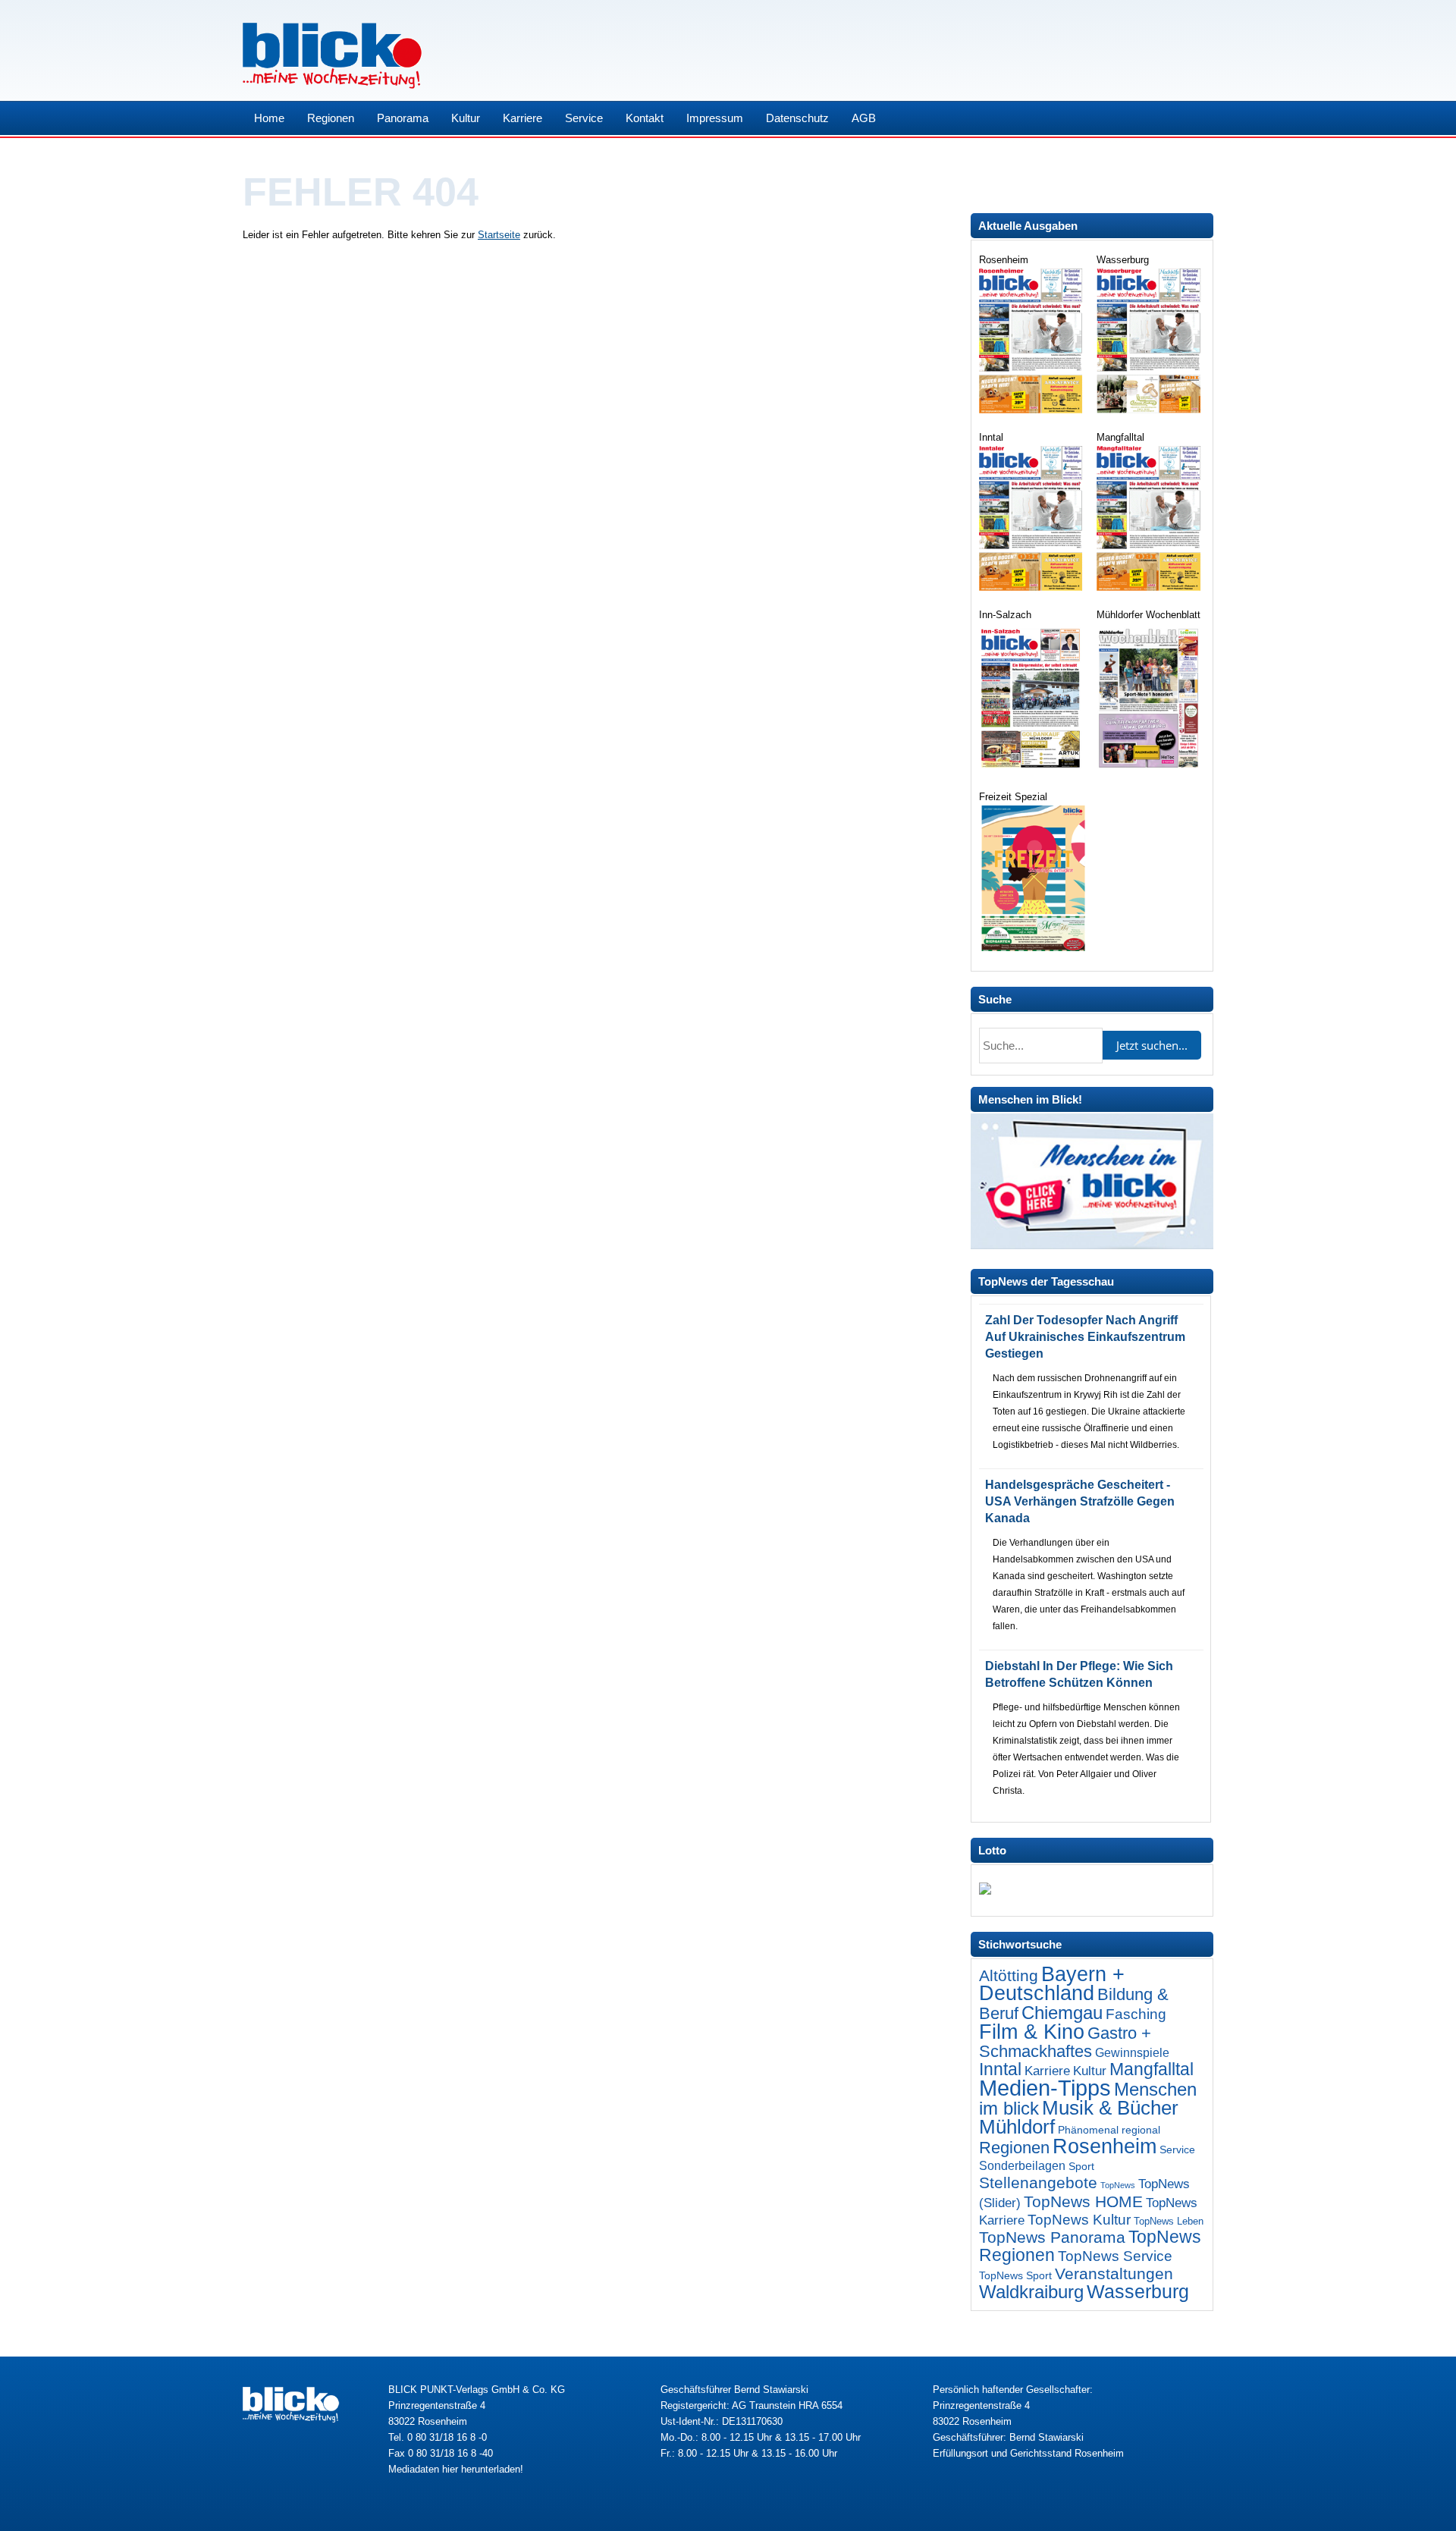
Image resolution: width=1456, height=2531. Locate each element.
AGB (864, 118)
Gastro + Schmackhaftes (1065, 2042)
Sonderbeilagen (1022, 2165)
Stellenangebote (1038, 2182)
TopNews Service (1115, 2256)
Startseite (499, 235)
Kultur (466, 118)
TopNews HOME (1083, 2201)
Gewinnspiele (1132, 2052)
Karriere (522, 118)
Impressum (715, 118)
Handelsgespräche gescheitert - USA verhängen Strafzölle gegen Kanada (1080, 1501)
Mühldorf (1017, 2127)
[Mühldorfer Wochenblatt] (1150, 769)
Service (584, 118)
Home (269, 118)
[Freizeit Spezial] (1032, 948)
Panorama (403, 118)
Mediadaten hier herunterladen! (456, 2469)
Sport (1081, 2166)
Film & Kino (1032, 2032)
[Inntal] (1032, 587)
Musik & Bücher (1110, 2108)
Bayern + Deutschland (1052, 1984)
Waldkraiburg (1031, 2292)
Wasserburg (1138, 2292)
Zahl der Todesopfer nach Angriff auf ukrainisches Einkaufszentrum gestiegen (1085, 1337)
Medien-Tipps (1045, 2088)
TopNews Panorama (1052, 2237)
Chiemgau (1062, 2013)
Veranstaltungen (1114, 2274)
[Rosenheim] (1032, 410)
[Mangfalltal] (1150, 587)
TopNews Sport (1015, 2275)
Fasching (1136, 2014)
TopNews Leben (1169, 2221)
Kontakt (645, 118)
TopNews (1118, 2185)
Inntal (1000, 2069)
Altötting (1009, 1976)
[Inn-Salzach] (1032, 769)
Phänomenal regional (1109, 2130)
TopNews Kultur (1079, 2220)
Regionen (331, 118)
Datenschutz (797, 118)
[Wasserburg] (1150, 410)
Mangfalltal (1152, 2069)
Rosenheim (1105, 2146)
